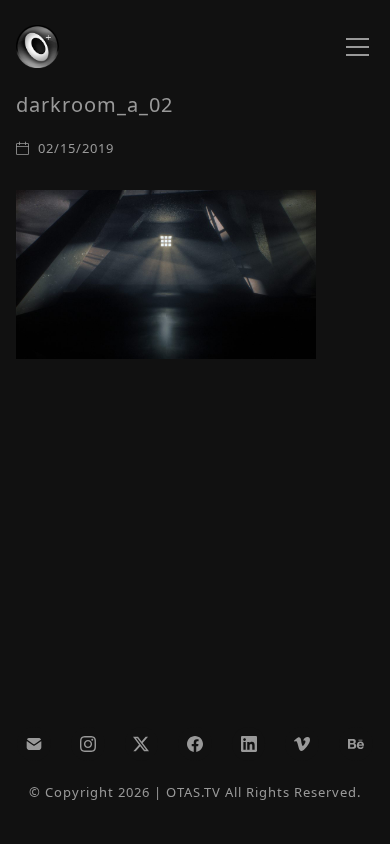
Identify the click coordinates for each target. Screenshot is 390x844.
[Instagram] (88, 744)
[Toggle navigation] (357, 47)
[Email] (34, 744)
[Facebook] (195, 744)
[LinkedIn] (249, 744)
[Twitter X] (142, 744)
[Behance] (356, 744)
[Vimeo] (302, 744)
